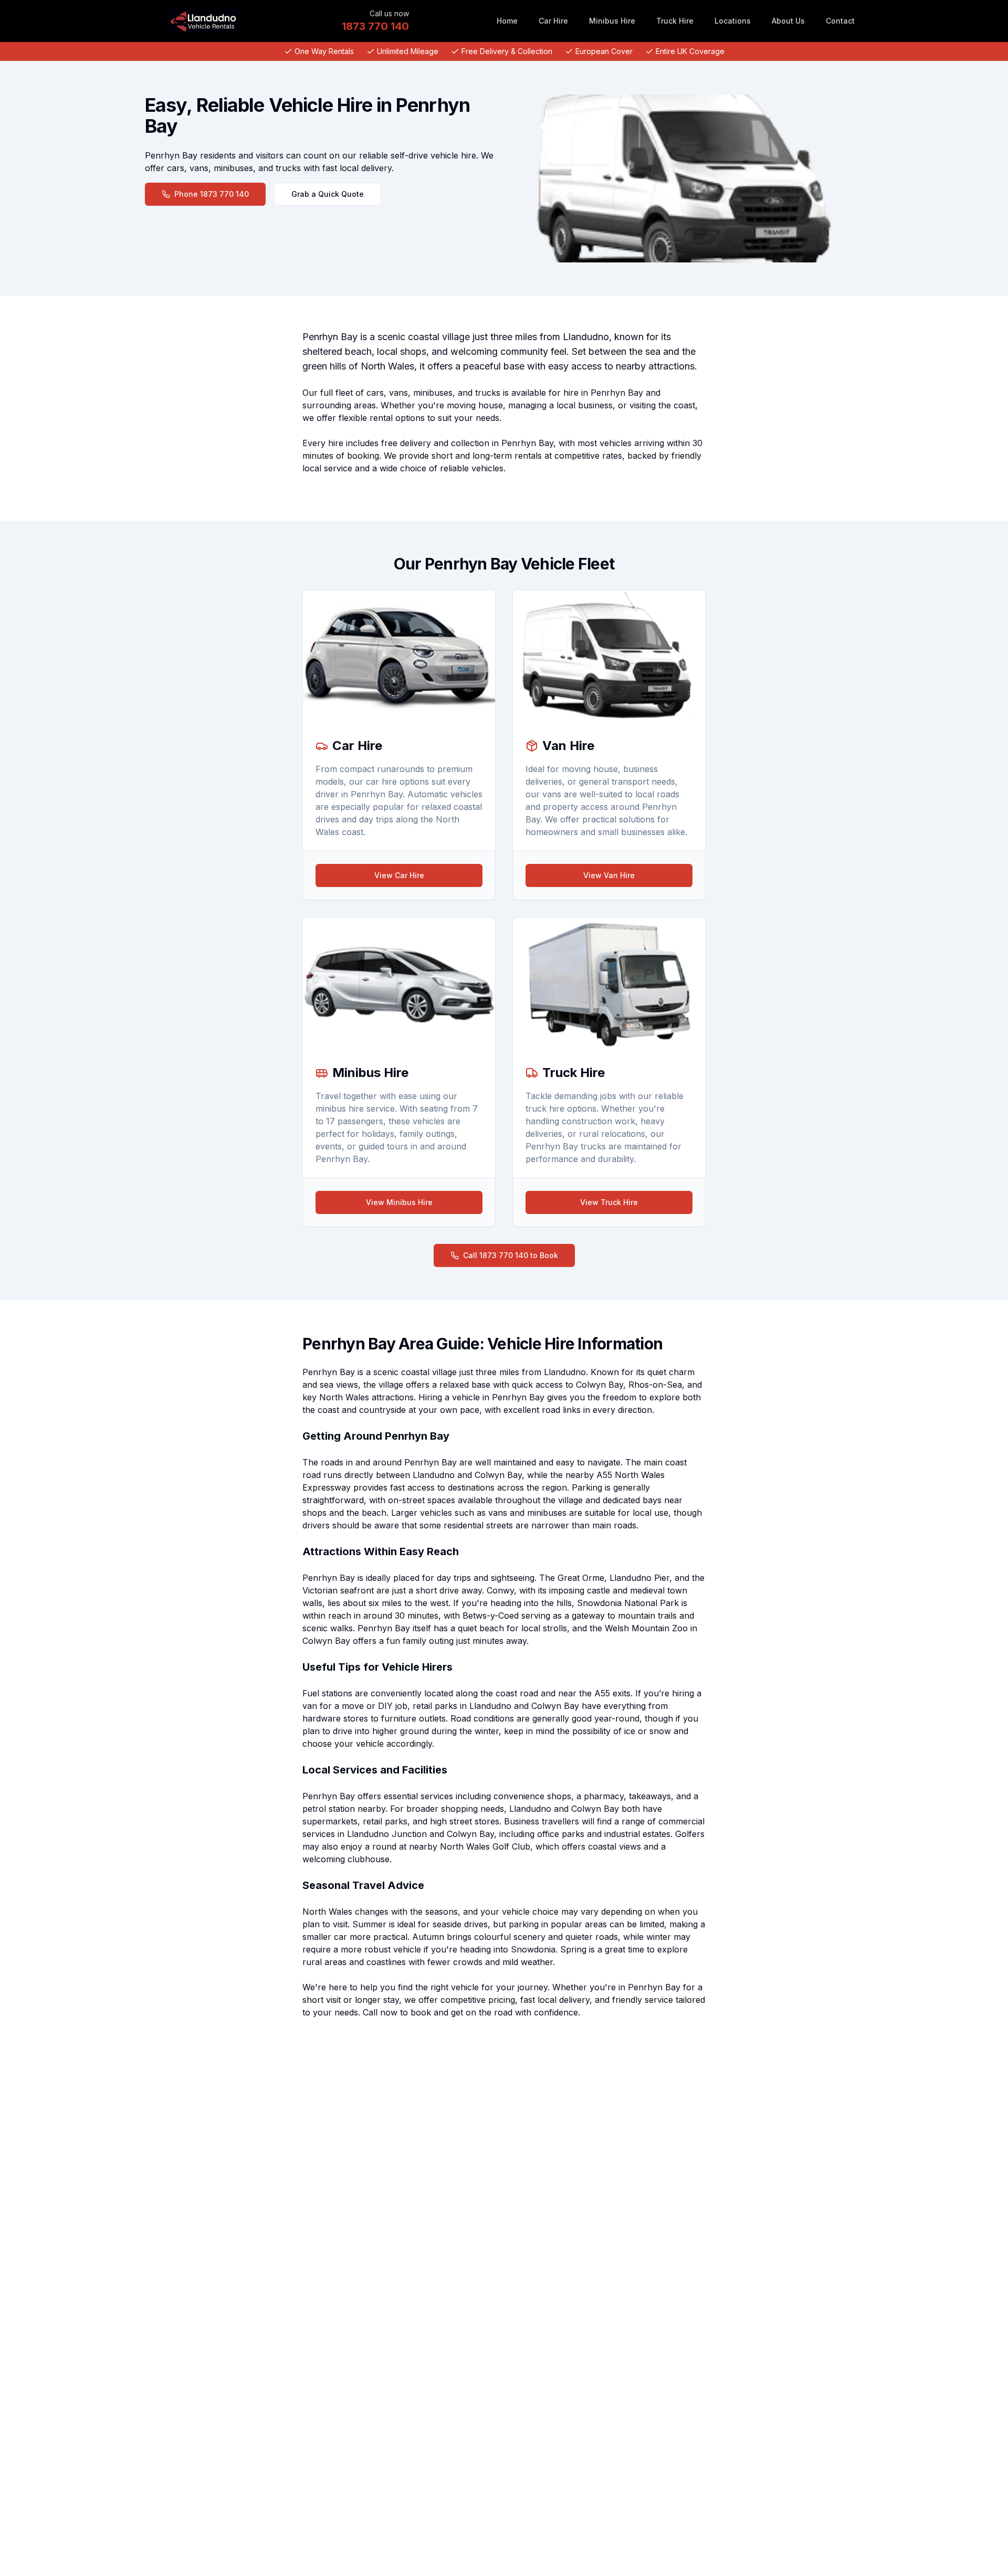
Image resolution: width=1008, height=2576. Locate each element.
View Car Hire (399, 875)
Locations (733, 21)
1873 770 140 (375, 26)
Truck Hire (675, 21)
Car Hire (553, 21)
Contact (840, 21)
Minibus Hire (612, 21)
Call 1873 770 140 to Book (511, 1255)
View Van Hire (609, 875)
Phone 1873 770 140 (212, 194)
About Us (788, 21)
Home (507, 21)
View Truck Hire (609, 1202)
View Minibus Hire (399, 1202)
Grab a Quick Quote (328, 194)
